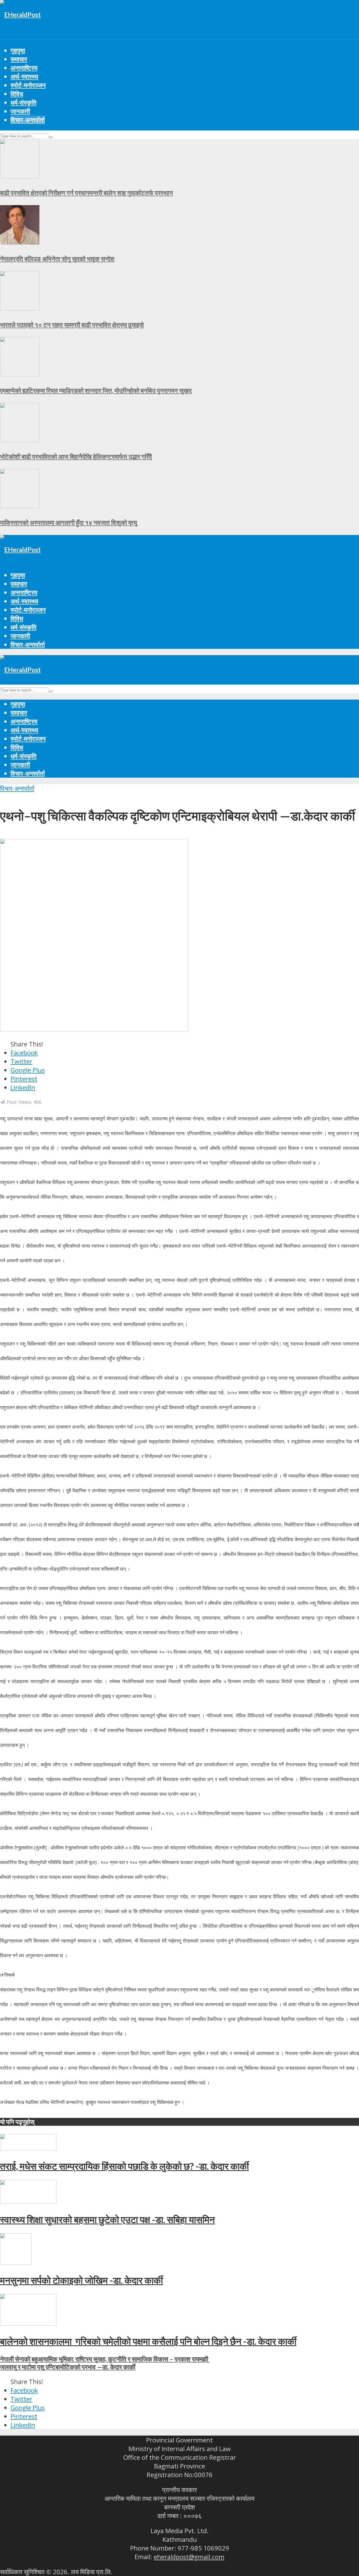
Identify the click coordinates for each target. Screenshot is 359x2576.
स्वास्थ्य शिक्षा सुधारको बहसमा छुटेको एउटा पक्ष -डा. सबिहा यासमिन (107, 2219)
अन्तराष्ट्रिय (24, 68)
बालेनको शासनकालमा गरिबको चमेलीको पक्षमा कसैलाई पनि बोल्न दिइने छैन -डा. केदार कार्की (148, 2341)
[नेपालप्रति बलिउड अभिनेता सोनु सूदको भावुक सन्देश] (20, 242)
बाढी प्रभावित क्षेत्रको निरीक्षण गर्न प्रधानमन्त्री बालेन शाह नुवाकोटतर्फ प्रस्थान (86, 193)
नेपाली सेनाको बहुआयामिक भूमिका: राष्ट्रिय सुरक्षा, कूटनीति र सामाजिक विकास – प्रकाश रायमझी (105, 2359)
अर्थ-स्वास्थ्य (24, 76)
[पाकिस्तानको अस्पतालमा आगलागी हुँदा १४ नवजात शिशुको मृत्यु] (20, 506)
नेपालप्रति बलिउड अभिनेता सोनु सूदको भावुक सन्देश (57, 259)
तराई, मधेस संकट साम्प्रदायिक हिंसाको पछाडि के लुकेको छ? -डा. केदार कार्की (124, 2166)
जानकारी (20, 111)
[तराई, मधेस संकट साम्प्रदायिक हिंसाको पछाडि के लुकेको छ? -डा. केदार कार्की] (28, 2148)
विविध (17, 94)
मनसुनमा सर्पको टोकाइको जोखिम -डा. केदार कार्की (81, 2280)
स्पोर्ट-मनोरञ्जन (28, 85)
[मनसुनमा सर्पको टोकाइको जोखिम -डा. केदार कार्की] (16, 2262)
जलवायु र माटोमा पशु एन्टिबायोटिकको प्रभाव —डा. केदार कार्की (68, 2367)
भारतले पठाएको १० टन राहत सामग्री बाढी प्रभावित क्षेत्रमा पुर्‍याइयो (72, 325)
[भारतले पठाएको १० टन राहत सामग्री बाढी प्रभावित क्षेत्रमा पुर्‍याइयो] (20, 308)
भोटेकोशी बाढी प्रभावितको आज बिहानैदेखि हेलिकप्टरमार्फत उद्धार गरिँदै (76, 456)
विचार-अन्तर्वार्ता (28, 120)
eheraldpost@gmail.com (189, 2557)
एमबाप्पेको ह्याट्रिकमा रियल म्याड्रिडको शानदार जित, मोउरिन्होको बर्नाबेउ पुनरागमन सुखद (96, 390)
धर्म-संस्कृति (24, 102)
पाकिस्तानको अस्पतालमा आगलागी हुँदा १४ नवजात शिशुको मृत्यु (68, 522)
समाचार (19, 59)
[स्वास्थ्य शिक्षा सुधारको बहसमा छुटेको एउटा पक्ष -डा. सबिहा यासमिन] (28, 2201)
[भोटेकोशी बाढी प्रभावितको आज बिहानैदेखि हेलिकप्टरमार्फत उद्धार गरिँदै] (20, 440)
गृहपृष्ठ (18, 50)
